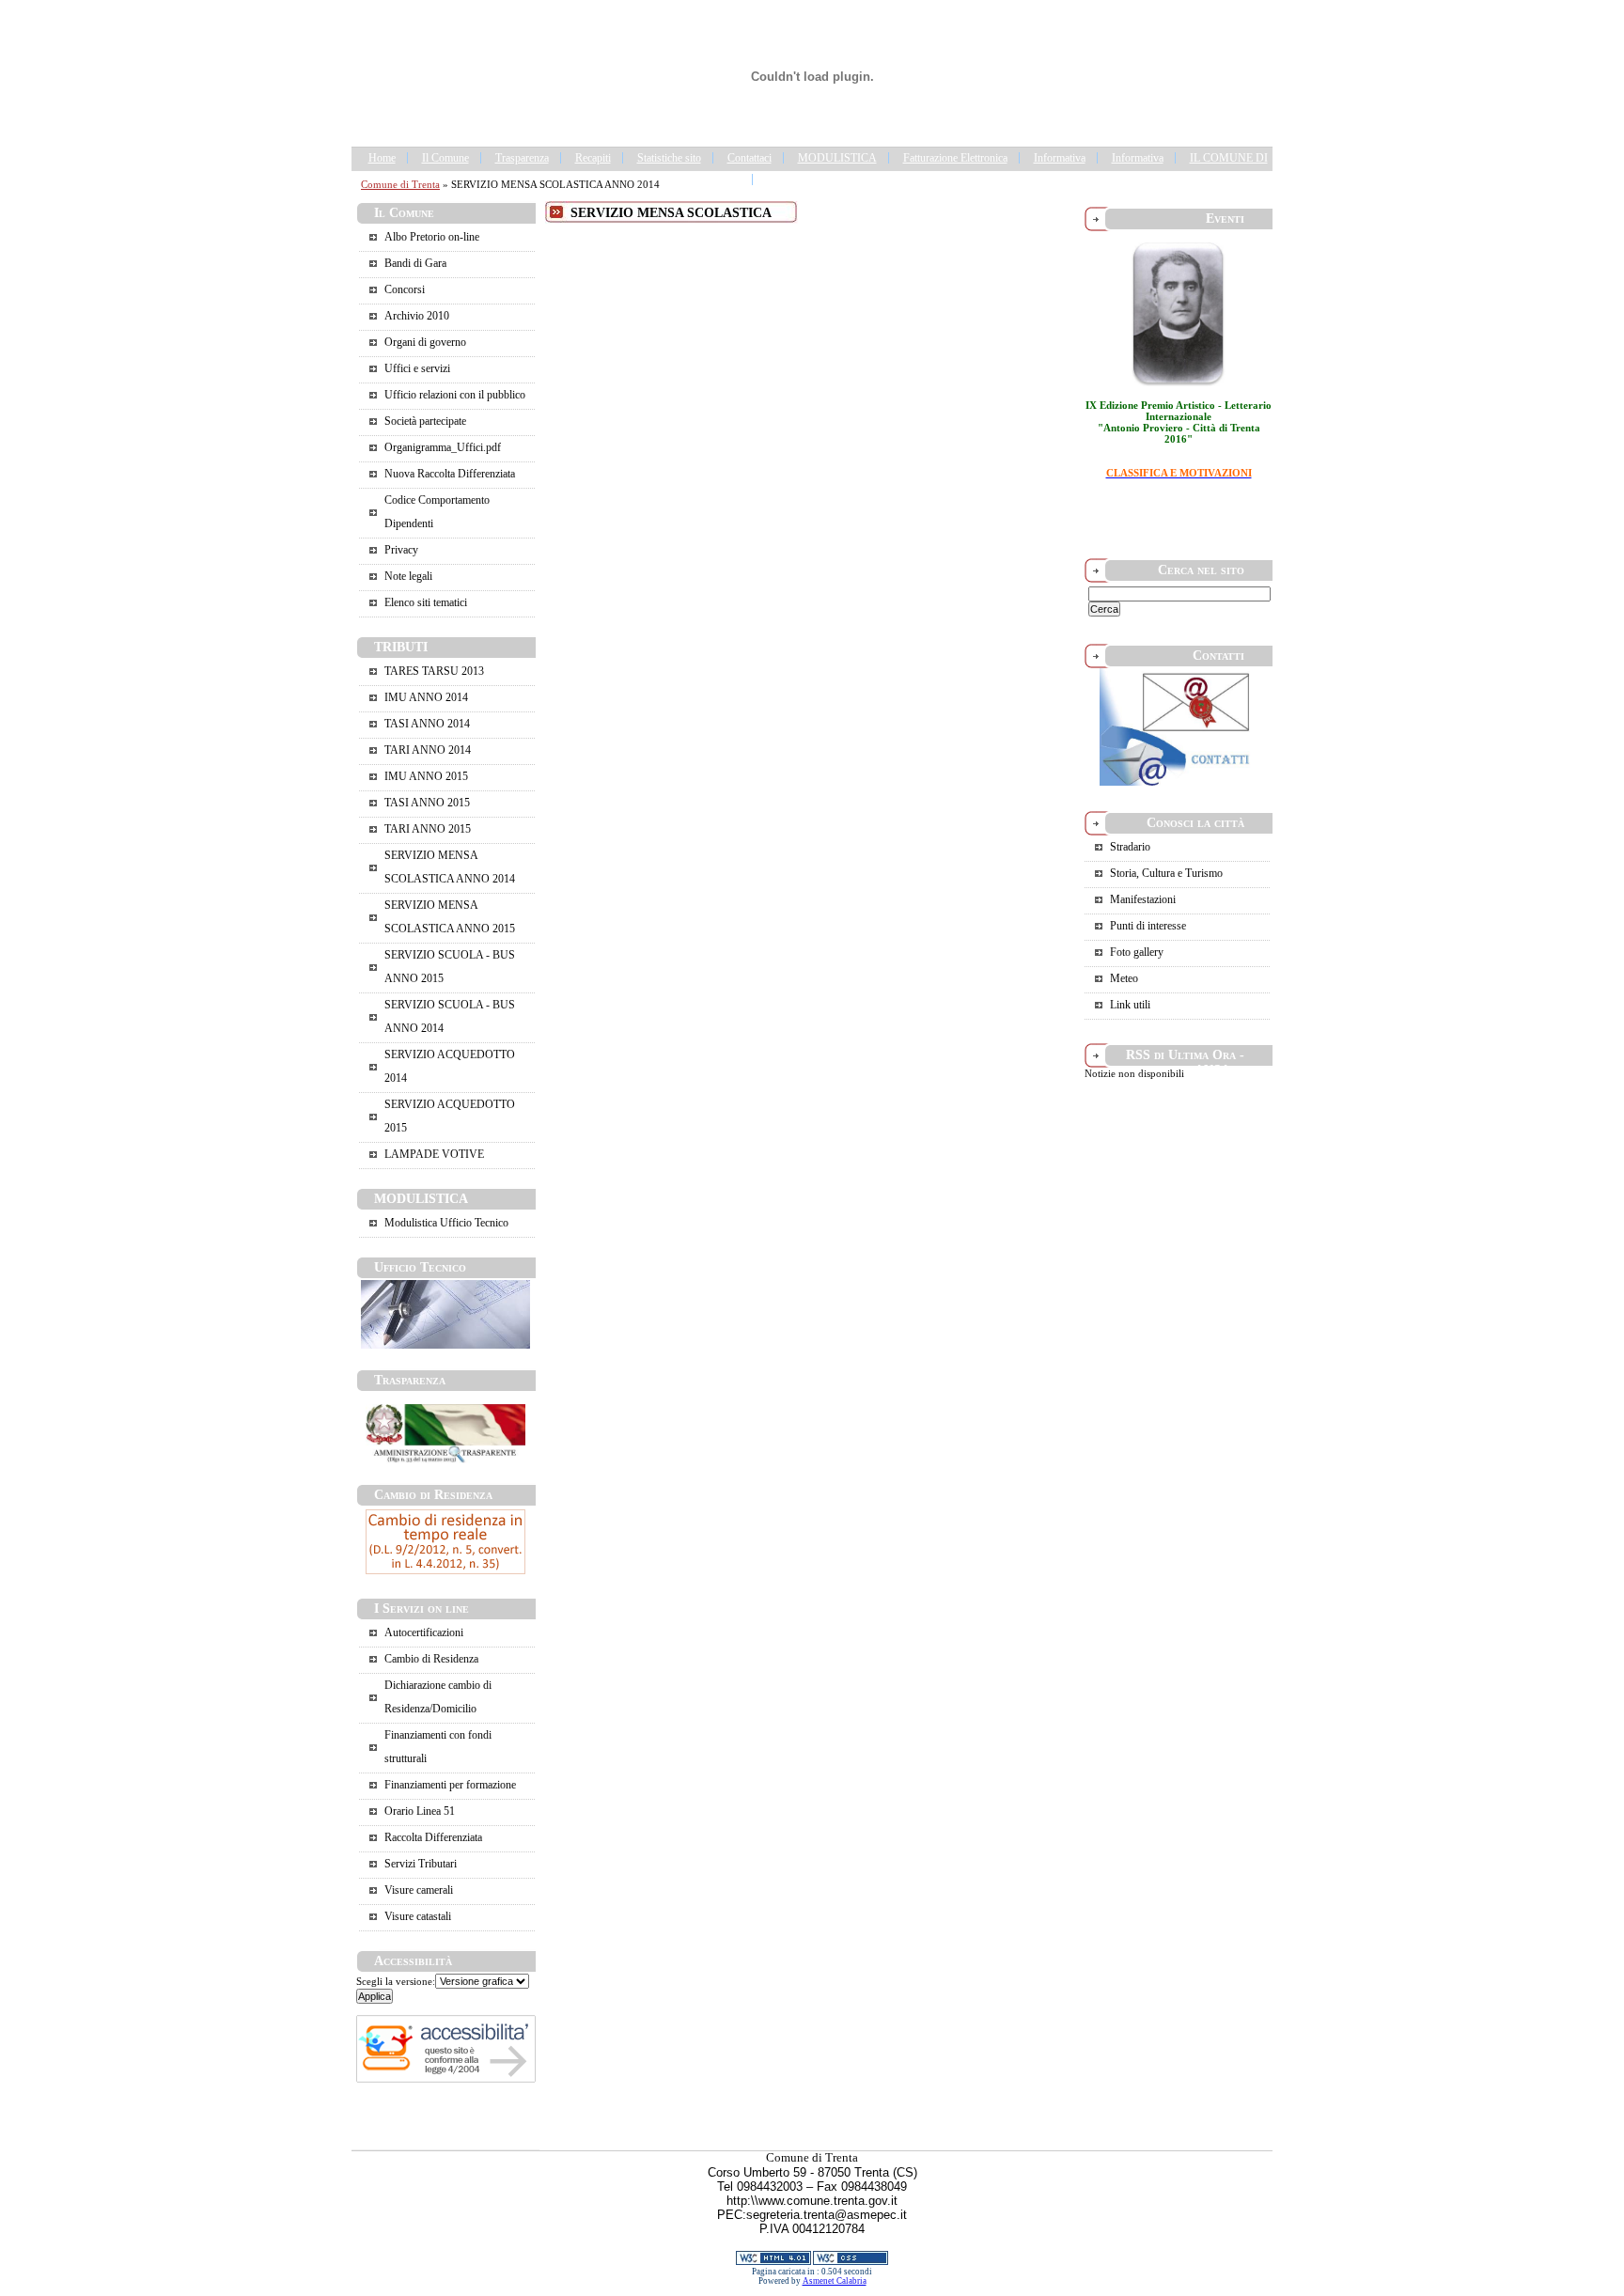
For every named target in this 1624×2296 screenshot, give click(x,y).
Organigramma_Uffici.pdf (443, 447)
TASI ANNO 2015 (427, 803)
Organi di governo (425, 342)
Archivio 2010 (417, 316)
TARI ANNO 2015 (428, 829)
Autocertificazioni (424, 1632)
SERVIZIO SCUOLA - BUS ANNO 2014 (450, 1016)
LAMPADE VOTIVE (434, 1154)
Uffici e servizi (417, 368)
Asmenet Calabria (835, 2281)
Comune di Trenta (400, 184)
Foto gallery (1137, 952)
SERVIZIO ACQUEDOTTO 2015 (450, 1116)
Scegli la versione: (396, 1981)
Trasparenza (522, 158)
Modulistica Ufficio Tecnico (446, 1223)
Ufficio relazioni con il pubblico (455, 395)
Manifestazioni (1143, 899)
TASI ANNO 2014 (427, 724)
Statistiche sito (669, 158)
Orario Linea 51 (420, 1811)
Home (382, 158)
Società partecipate (425, 421)
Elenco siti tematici (426, 602)
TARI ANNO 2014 (428, 750)
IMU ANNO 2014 (426, 697)
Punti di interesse (1148, 926)
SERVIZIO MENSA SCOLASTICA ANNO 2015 (450, 917)
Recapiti (593, 158)
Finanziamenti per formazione (450, 1785)
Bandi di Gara (415, 263)
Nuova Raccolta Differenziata (450, 474)
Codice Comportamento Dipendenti (437, 512)
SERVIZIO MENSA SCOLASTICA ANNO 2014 (450, 867)
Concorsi (405, 289)
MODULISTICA (837, 158)
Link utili (1130, 1005)
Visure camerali (419, 1890)
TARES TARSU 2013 (434, 671)
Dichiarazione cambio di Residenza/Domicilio (438, 1697)
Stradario (1130, 847)
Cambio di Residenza (431, 1659)
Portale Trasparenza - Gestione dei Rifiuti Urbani (875, 180)
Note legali (408, 576)
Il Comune (445, 158)
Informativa (1060, 158)
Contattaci (750, 158)
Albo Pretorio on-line (432, 237)
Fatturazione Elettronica (955, 158)
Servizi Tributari (421, 1864)
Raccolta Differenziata (433, 1837)
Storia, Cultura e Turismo (1166, 873)
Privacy (401, 550)
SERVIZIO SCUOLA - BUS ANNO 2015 (450, 967)
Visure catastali (418, 1916)
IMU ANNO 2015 (426, 776)
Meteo (1124, 978)
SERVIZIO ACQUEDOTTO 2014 (450, 1066)
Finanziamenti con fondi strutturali (438, 1747)
